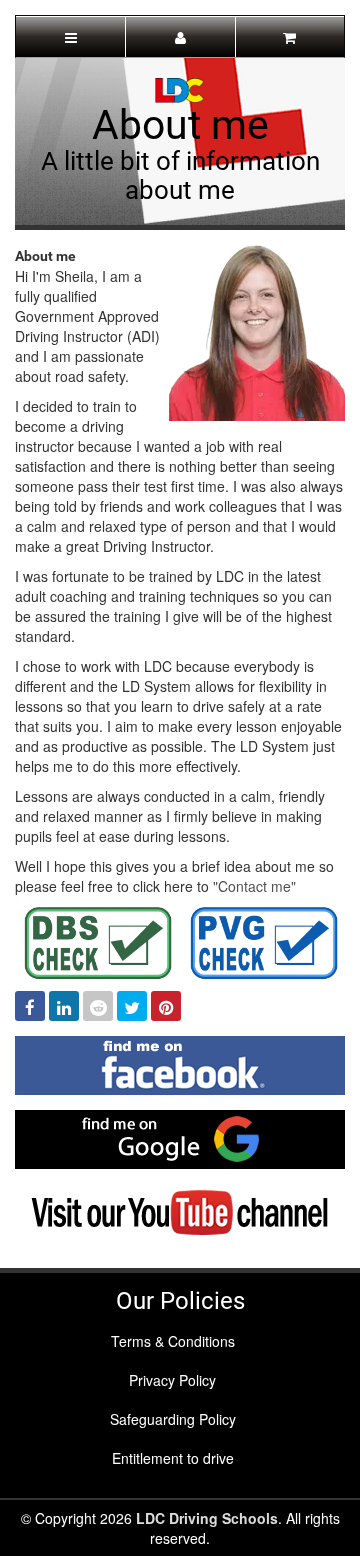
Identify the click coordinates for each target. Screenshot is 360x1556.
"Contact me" (254, 886)
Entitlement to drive (173, 1458)
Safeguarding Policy (173, 1419)
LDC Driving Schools (207, 1518)
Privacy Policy (172, 1380)
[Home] (180, 88)
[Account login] (180, 37)
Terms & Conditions (173, 1341)
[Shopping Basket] (290, 37)
